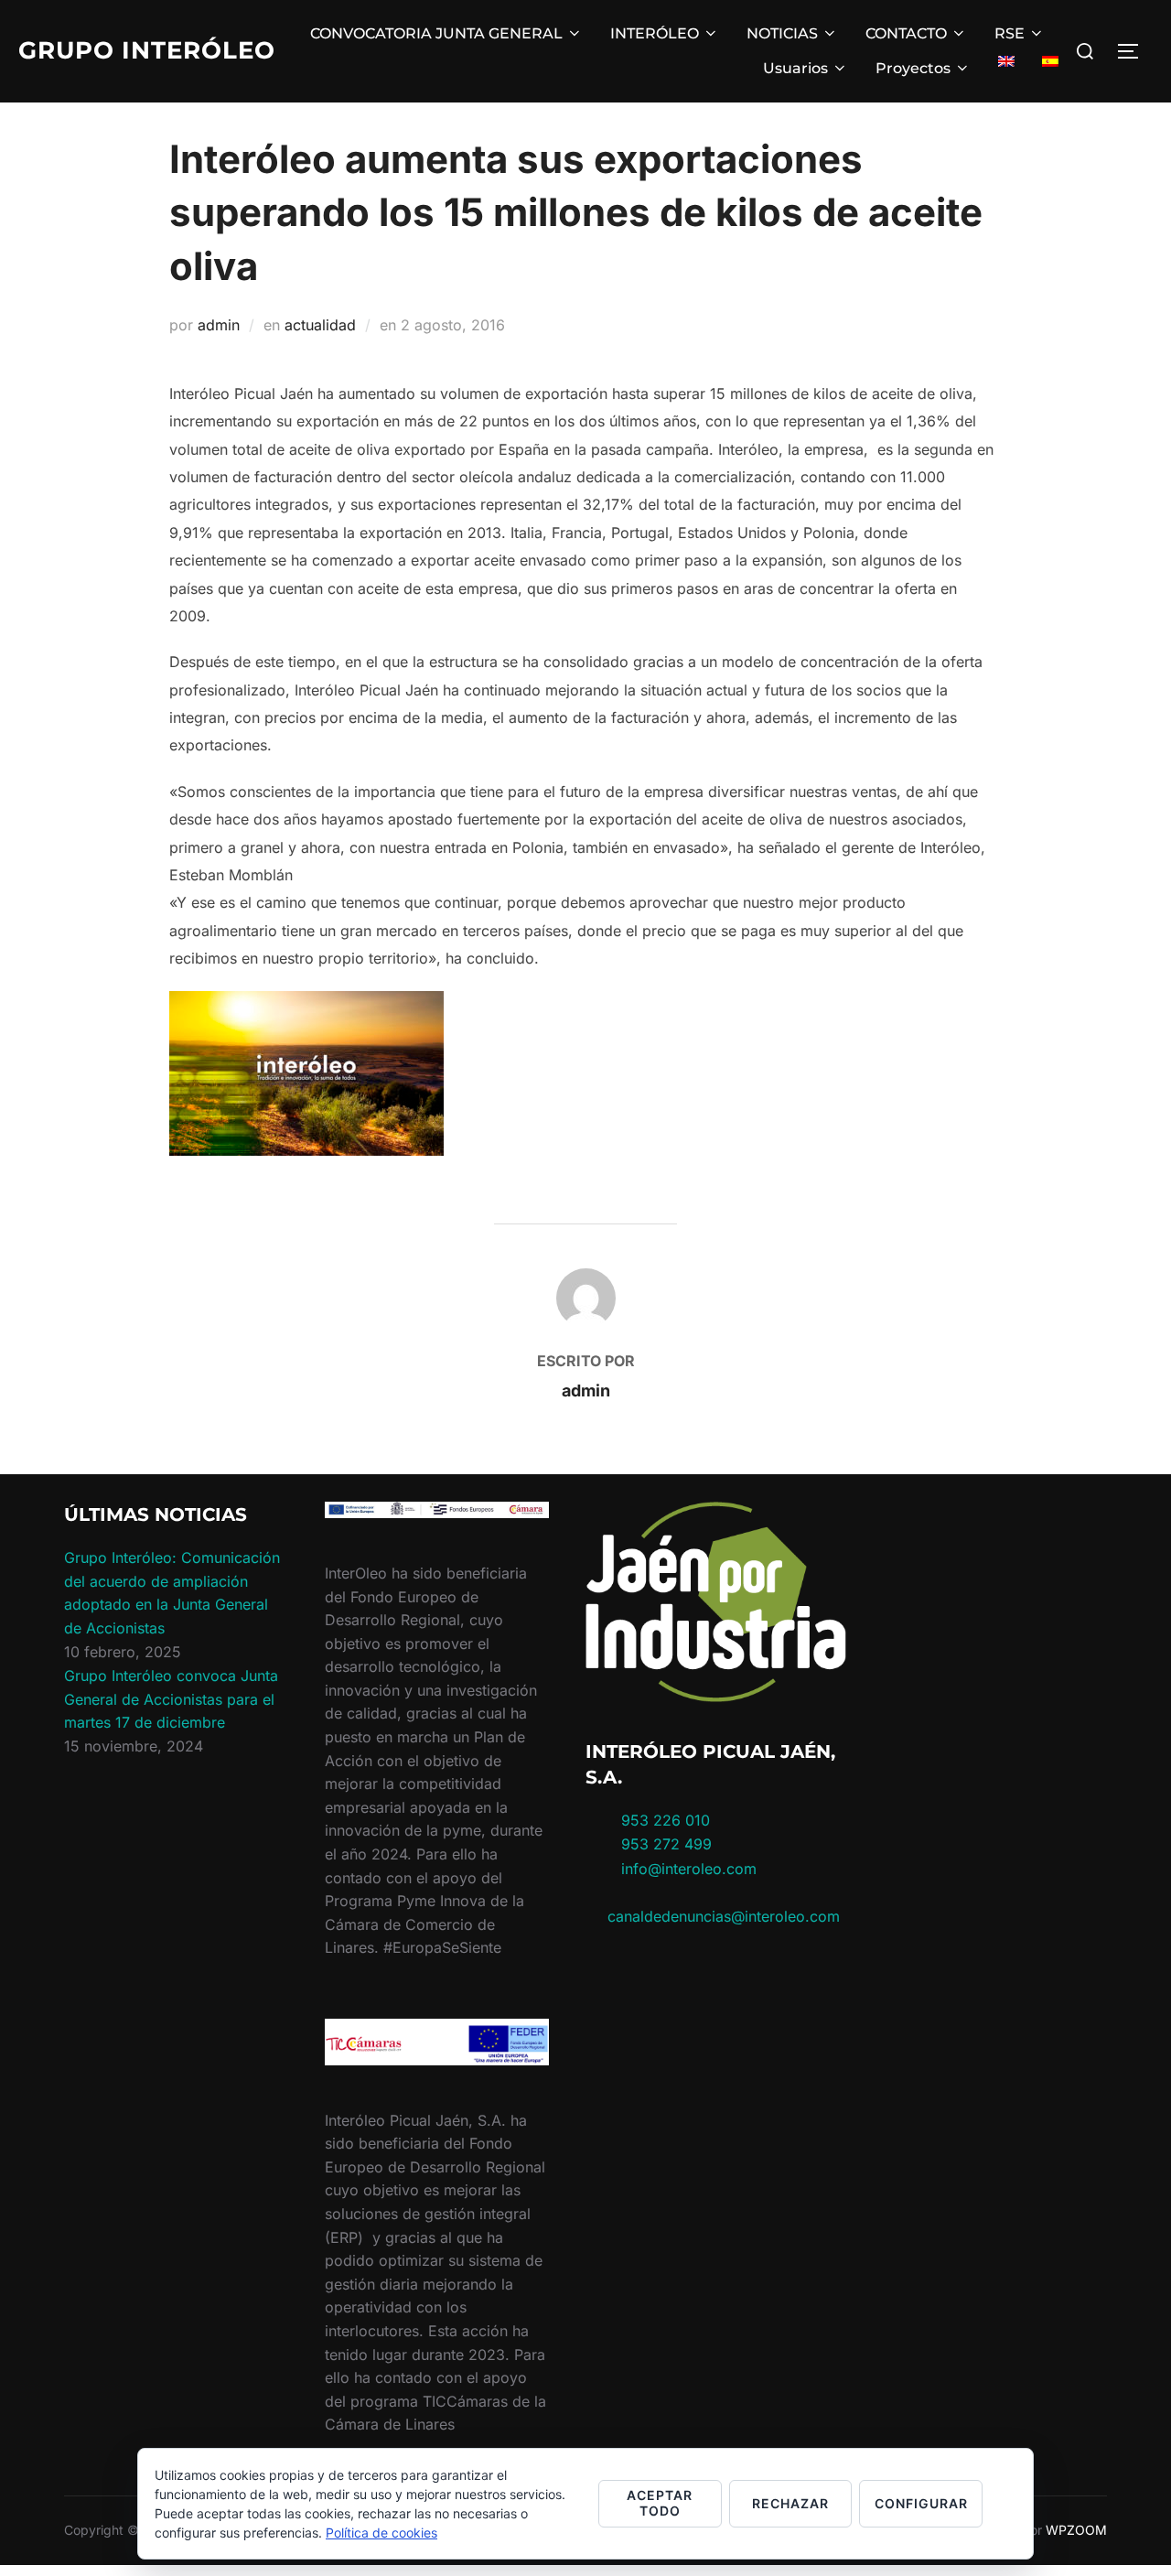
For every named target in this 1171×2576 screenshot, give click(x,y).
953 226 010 (666, 1820)
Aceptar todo (660, 2503)
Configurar (921, 2503)
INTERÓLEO (655, 33)
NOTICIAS (782, 33)
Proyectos (913, 68)
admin (219, 325)
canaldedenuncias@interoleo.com (724, 1916)
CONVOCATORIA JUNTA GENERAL (436, 33)
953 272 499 (664, 1844)
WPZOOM (1076, 2530)
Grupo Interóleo (147, 50)
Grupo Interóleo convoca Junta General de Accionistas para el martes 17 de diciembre (171, 1699)
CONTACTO (906, 33)
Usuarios (795, 68)
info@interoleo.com (687, 1869)
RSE (1010, 33)
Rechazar (790, 2503)
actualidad (320, 325)
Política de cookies (381, 2533)
